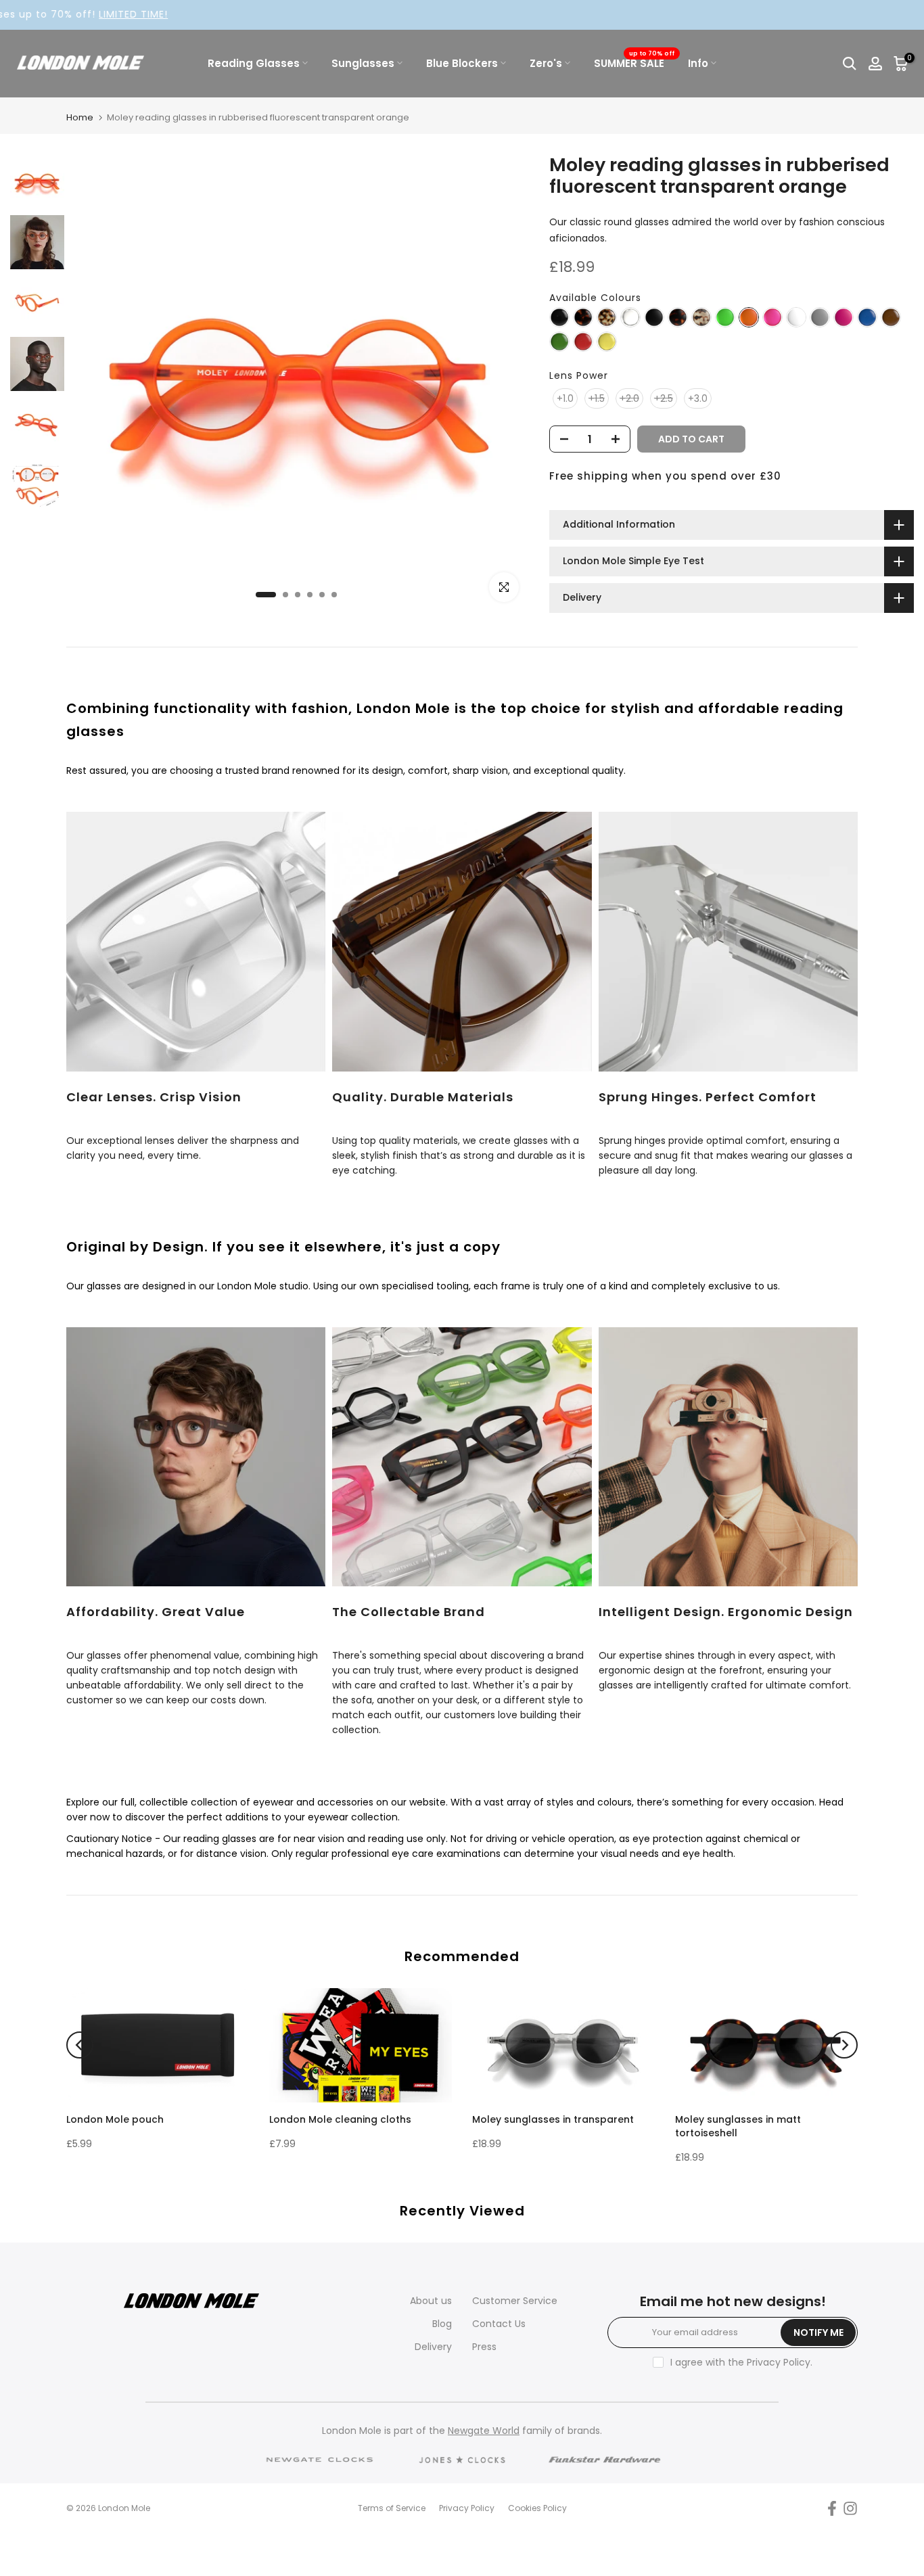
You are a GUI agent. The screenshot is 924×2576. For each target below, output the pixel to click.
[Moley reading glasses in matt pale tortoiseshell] (701, 318)
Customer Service (515, 2301)
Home (80, 117)
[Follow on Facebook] (832, 2509)
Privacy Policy (779, 2362)
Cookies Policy (537, 2508)
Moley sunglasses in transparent (553, 2119)
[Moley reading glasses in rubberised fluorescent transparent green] (725, 318)
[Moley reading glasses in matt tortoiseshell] (678, 318)
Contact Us (499, 2324)
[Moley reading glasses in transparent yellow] (607, 342)
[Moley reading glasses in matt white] (796, 318)
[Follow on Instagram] (850, 2509)
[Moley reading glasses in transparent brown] (891, 318)
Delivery (433, 2347)
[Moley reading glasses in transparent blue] (867, 318)
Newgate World (484, 2431)
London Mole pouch (115, 2119)
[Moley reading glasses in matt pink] (844, 318)
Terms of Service (392, 2508)
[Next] (844, 2045)
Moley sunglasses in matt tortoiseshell (738, 2125)
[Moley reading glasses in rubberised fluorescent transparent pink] (772, 318)
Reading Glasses (254, 63)
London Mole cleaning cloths (340, 2119)
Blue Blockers (462, 63)
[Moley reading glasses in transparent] (630, 318)
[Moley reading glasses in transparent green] (559, 342)
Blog (442, 2324)
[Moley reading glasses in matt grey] (820, 318)
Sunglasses (363, 63)
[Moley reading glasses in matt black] (654, 318)
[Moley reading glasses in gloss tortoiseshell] (583, 318)
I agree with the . (741, 2362)
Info (698, 63)
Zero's (546, 63)
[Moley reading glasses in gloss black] (559, 318)
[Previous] (80, 2045)
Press (484, 2347)
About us (431, 2301)
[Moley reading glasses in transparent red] (583, 342)
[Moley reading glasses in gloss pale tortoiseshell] (607, 318)
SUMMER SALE (634, 63)
